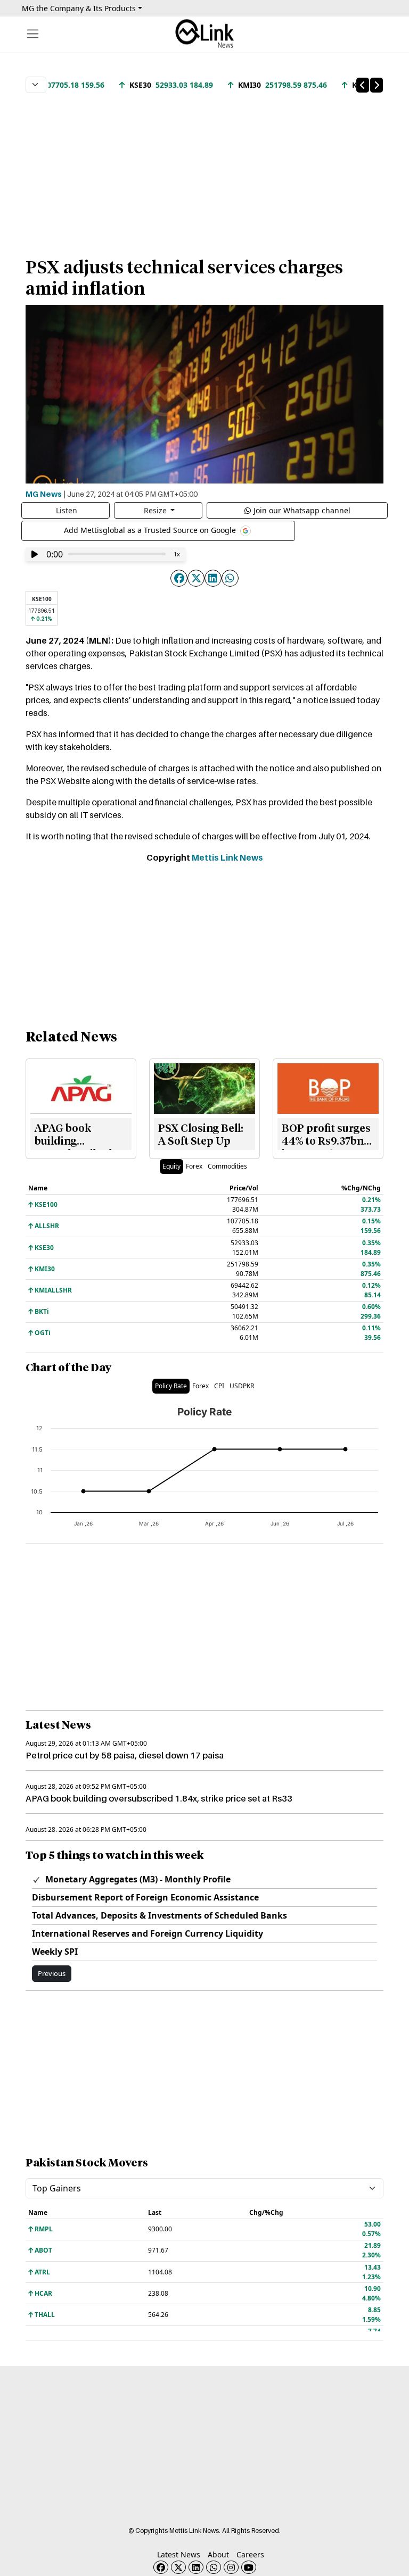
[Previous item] (363, 85)
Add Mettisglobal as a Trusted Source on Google (151, 530)
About (218, 2554)
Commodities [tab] (227, 1166)
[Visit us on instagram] (231, 2567)
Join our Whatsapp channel (302, 510)
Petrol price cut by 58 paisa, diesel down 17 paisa (125, 1755)
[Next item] (377, 85)
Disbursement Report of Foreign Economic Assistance (145, 1897)
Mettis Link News (227, 857)
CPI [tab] (219, 1386)
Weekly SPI (55, 1952)
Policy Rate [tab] (171, 1386)
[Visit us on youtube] (249, 2567)
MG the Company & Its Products (79, 8)
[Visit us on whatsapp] (214, 2567)
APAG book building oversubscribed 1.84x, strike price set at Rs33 (159, 1798)
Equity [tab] (171, 1166)
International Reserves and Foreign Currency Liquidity (148, 1933)
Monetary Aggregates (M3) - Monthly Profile (137, 1879)
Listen (67, 510)
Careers (250, 2554)
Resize (156, 510)
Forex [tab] (194, 1166)
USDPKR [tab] (242, 1386)
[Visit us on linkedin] (196, 2567)
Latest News (179, 2554)
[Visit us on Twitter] (178, 2567)
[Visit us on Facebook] (161, 2567)
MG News (44, 494)
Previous (52, 1973)
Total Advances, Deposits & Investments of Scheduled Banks (159, 1915)
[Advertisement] (204, 170)
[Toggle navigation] (33, 34)
